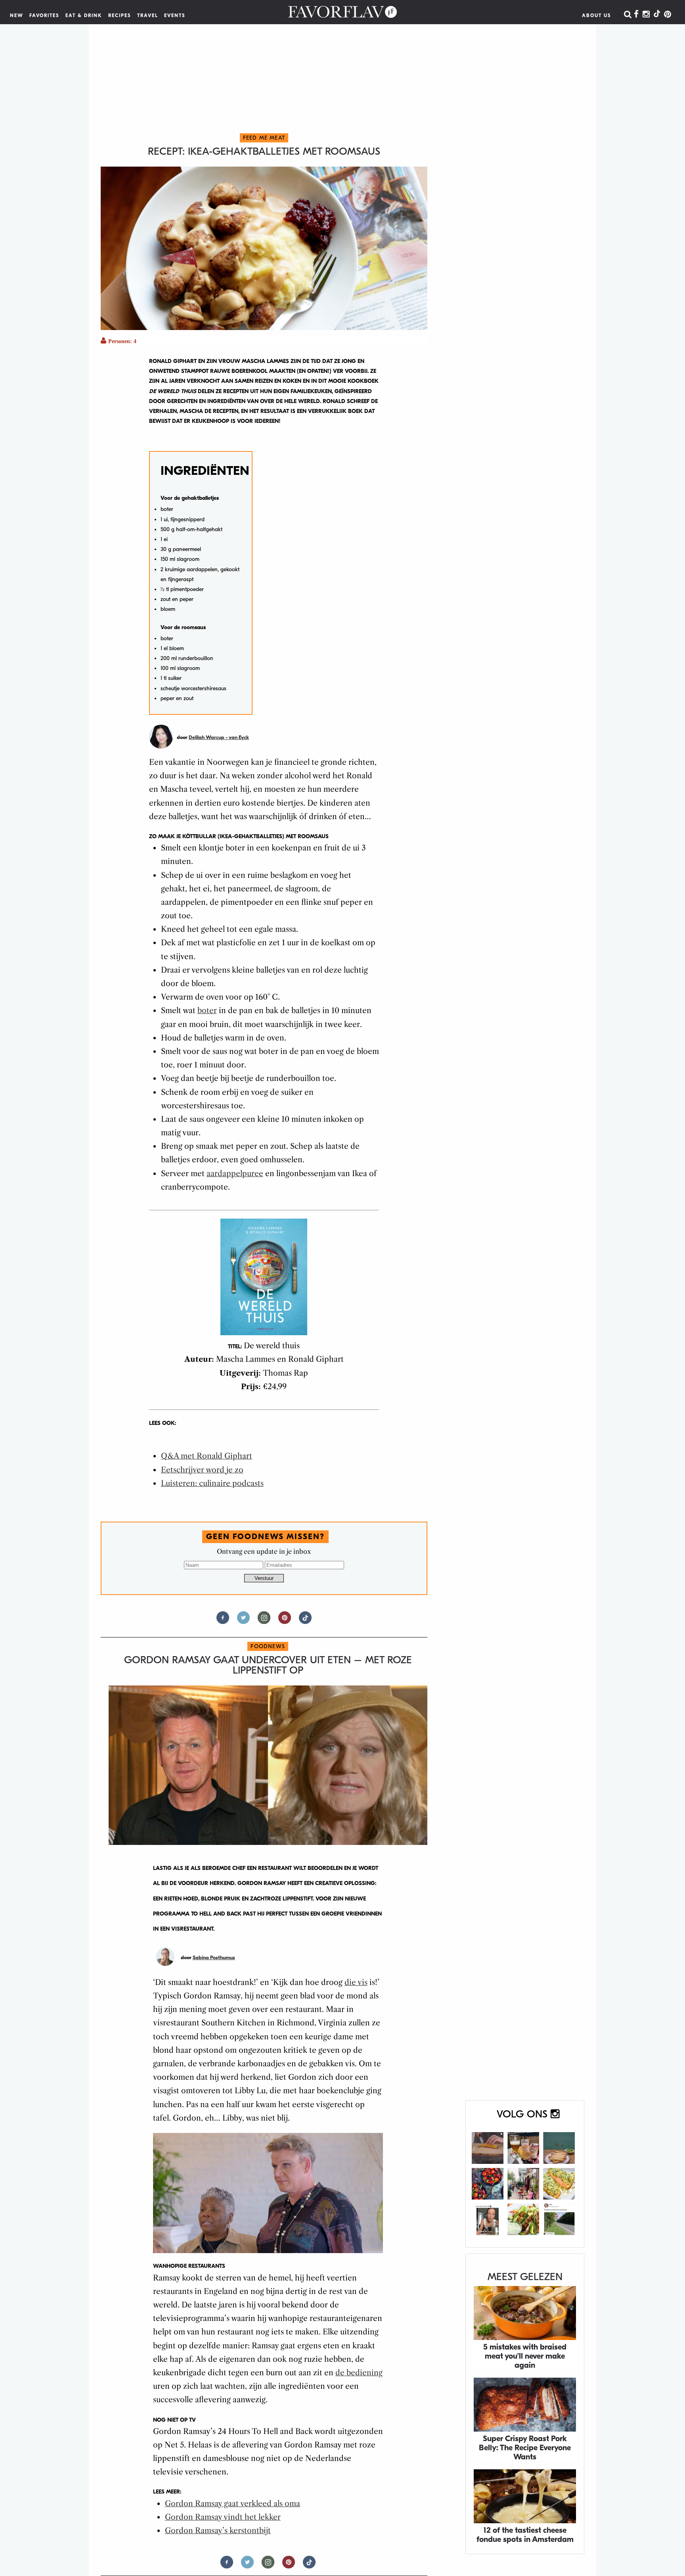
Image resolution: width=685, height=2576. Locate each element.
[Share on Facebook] (223, 1621)
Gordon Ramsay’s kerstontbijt (218, 2531)
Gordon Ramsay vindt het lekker (223, 2517)
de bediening (359, 2373)
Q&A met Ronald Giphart (207, 1456)
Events (175, 15)
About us (597, 15)
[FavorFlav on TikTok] (657, 15)
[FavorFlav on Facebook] (636, 15)
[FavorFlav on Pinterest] (668, 15)
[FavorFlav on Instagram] (646, 15)
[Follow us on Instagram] (264, 1621)
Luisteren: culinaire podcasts (212, 1483)
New (17, 15)
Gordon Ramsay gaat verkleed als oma (232, 2504)
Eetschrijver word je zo (202, 1470)
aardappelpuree (235, 1174)
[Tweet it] (243, 1621)
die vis (356, 1982)
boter (207, 1011)
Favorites (44, 15)
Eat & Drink (84, 15)
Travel (148, 15)
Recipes (120, 15)
